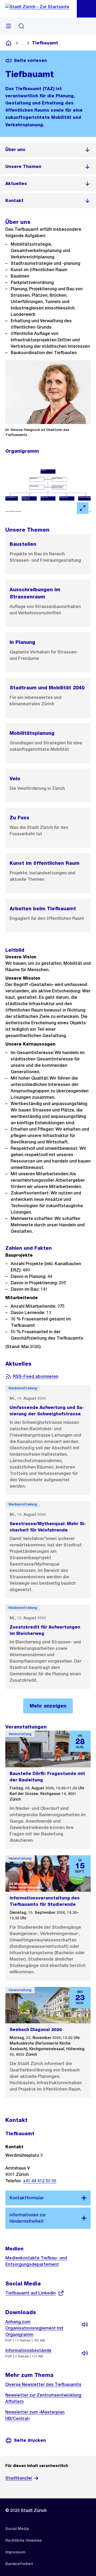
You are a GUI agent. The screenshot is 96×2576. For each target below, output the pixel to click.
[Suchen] (21, 26)
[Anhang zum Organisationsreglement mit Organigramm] (85, 2325)
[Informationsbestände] (85, 2353)
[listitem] (48, 150)
